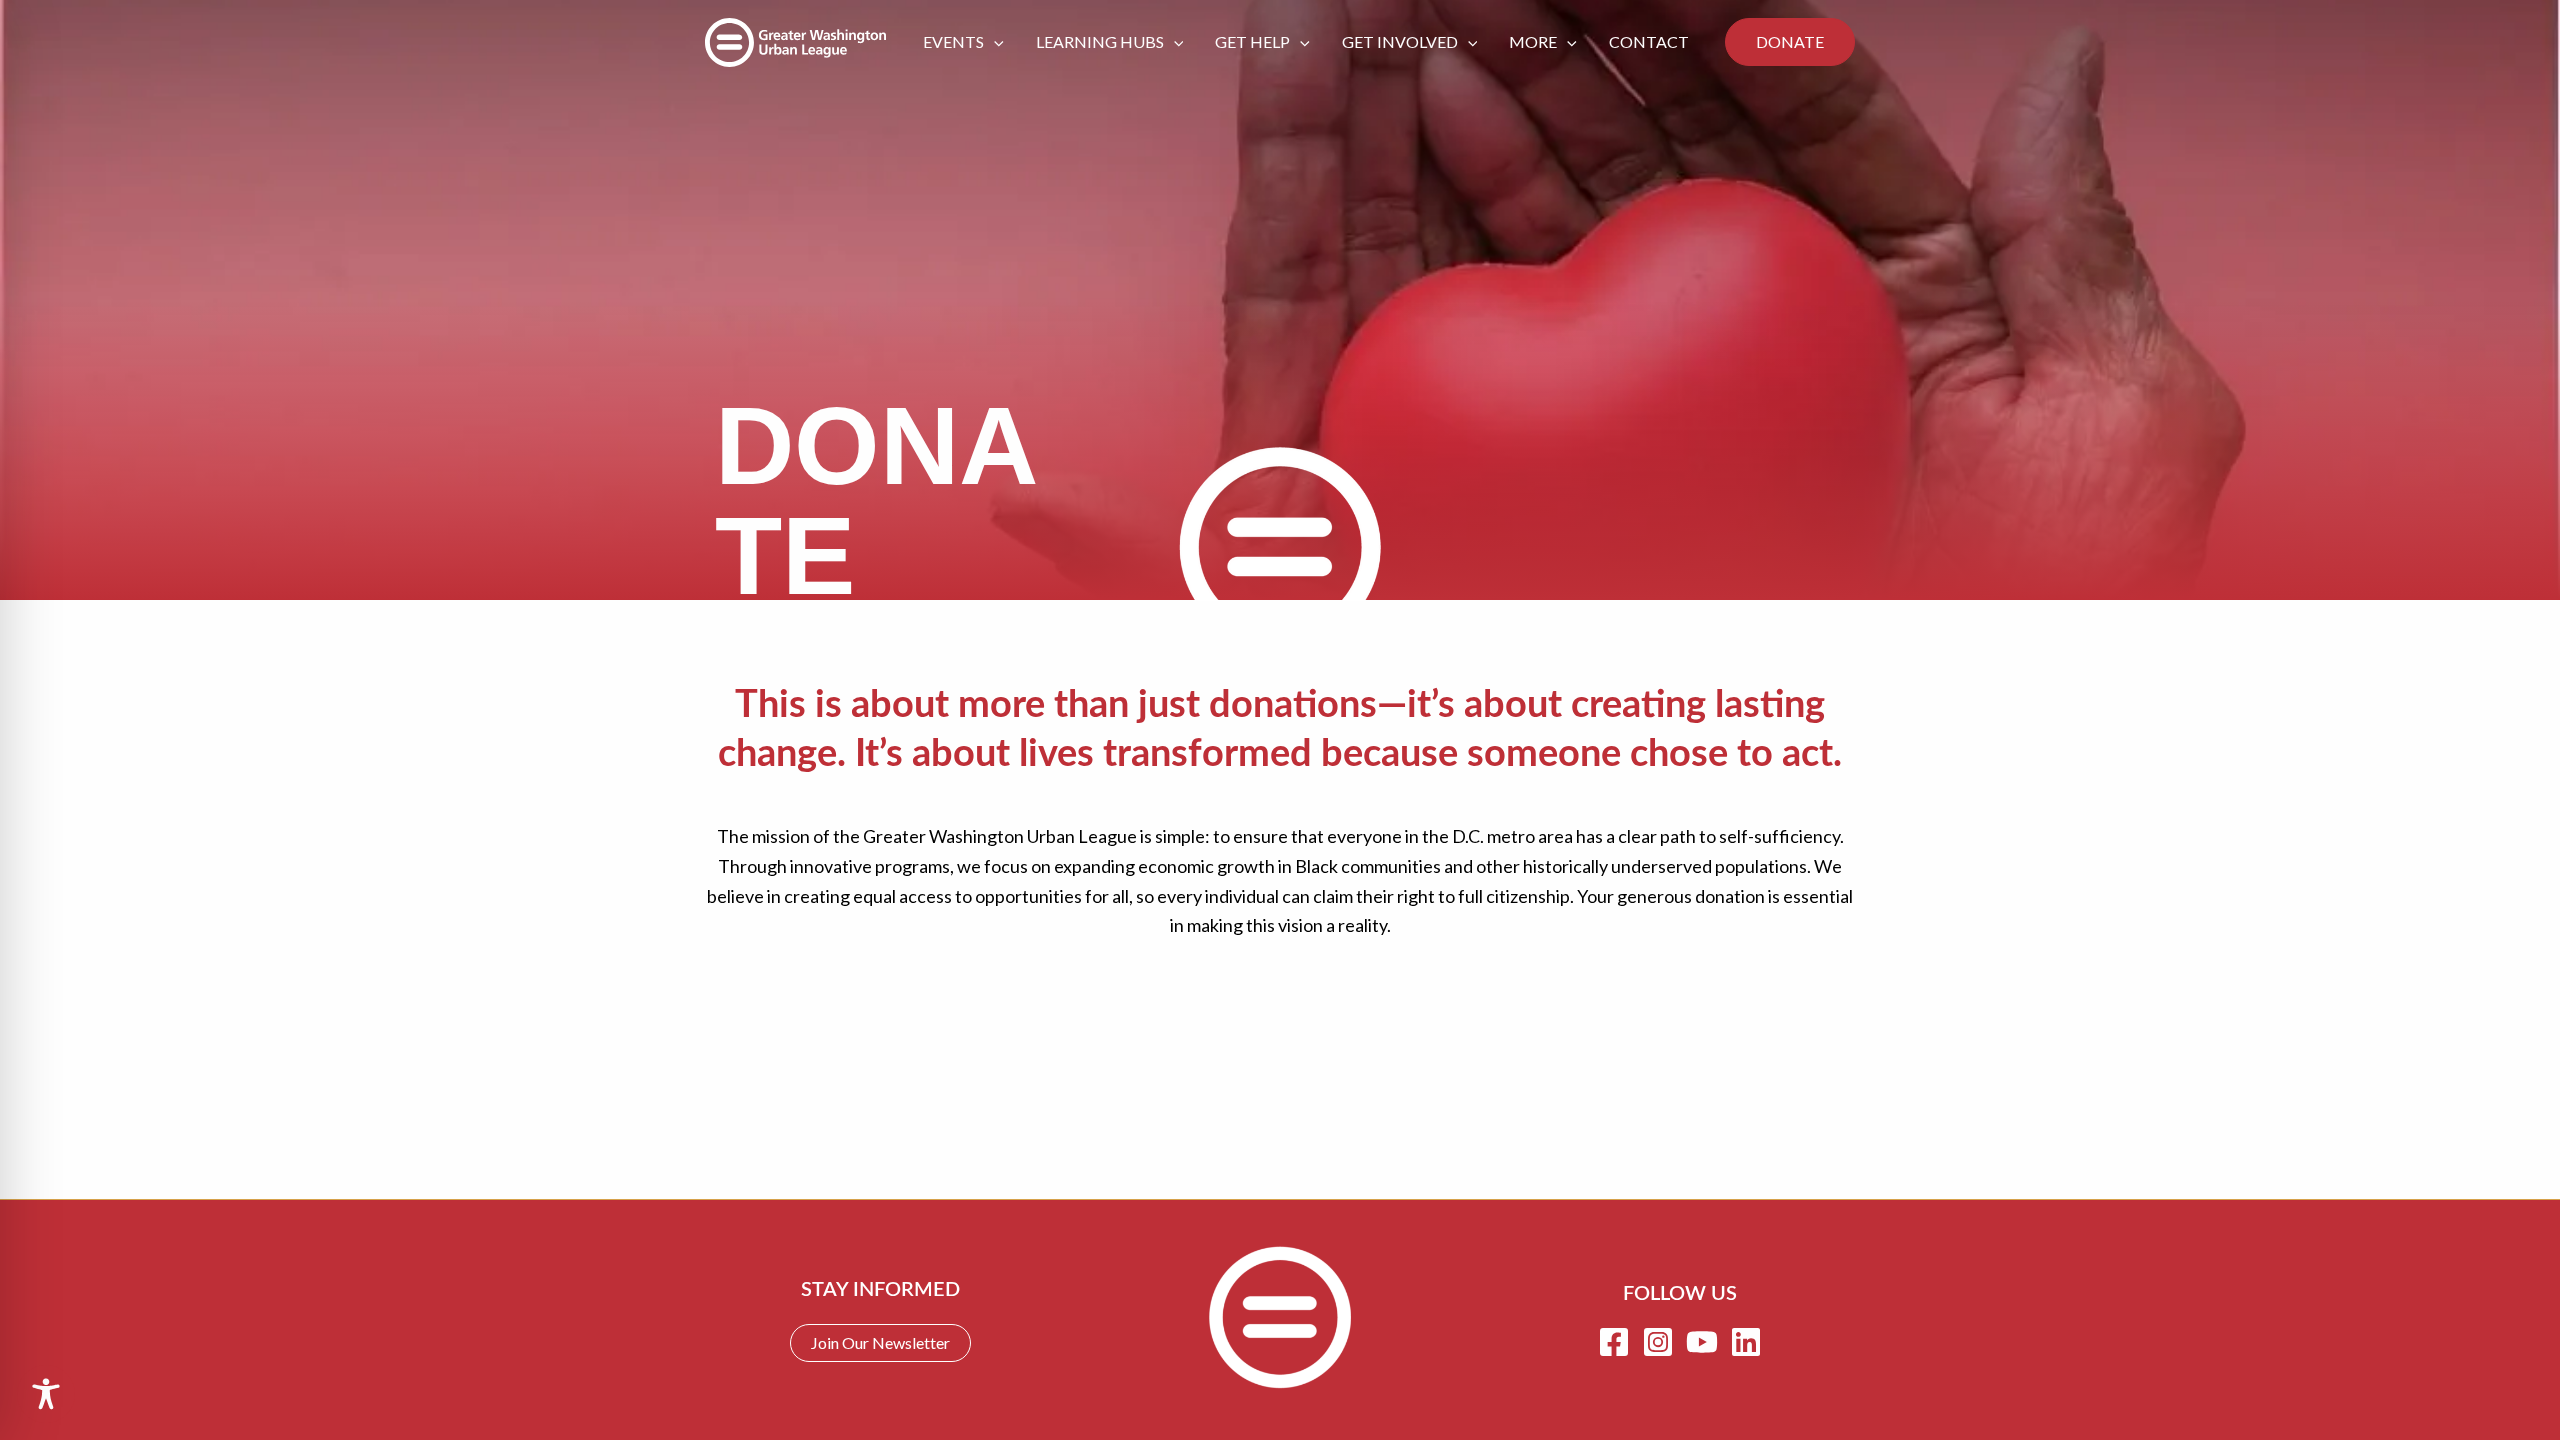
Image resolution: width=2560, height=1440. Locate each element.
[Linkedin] (1746, 1342)
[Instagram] (1658, 1342)
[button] (994, 42)
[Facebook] (1614, 1342)
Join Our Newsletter (880, 1342)
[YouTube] (1702, 1342)
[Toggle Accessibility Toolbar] (46, 1394)
